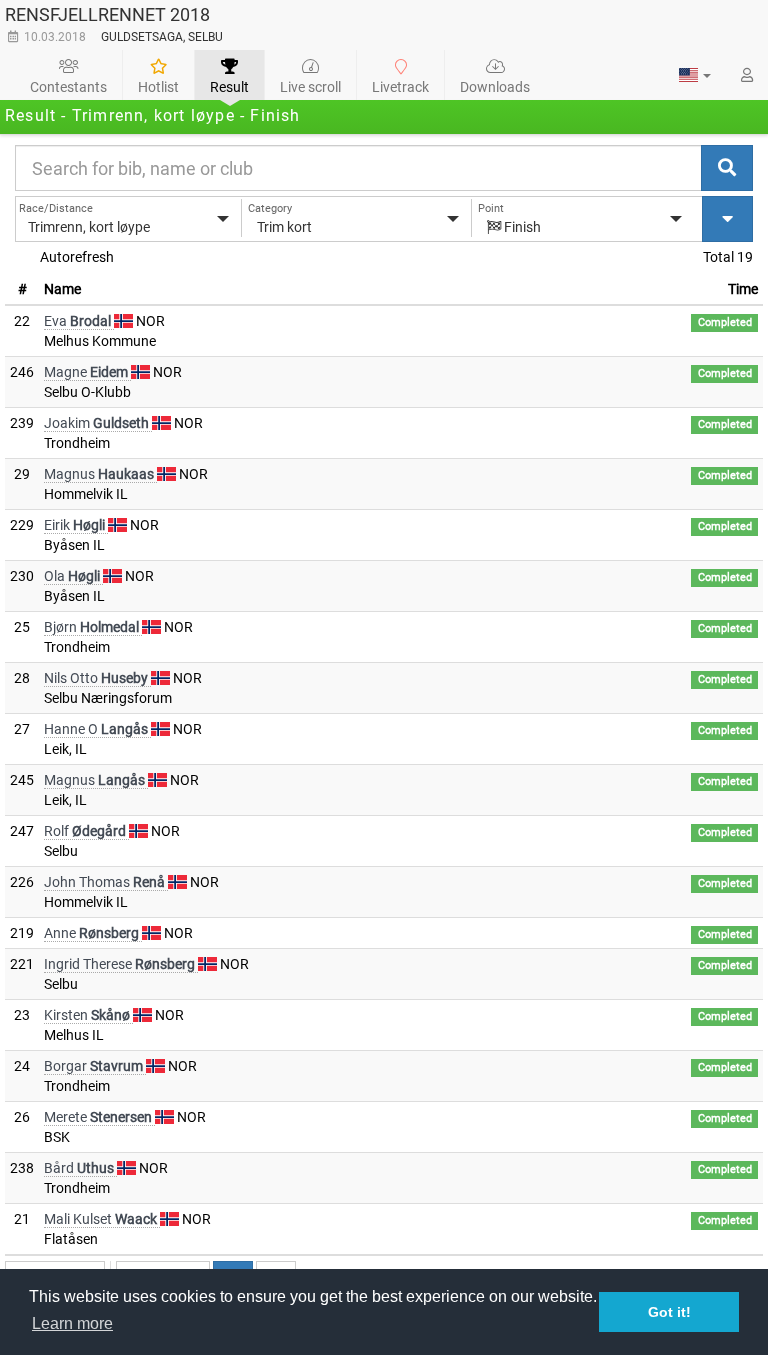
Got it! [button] (669, 1312)
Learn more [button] (72, 1323)
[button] (695, 75)
